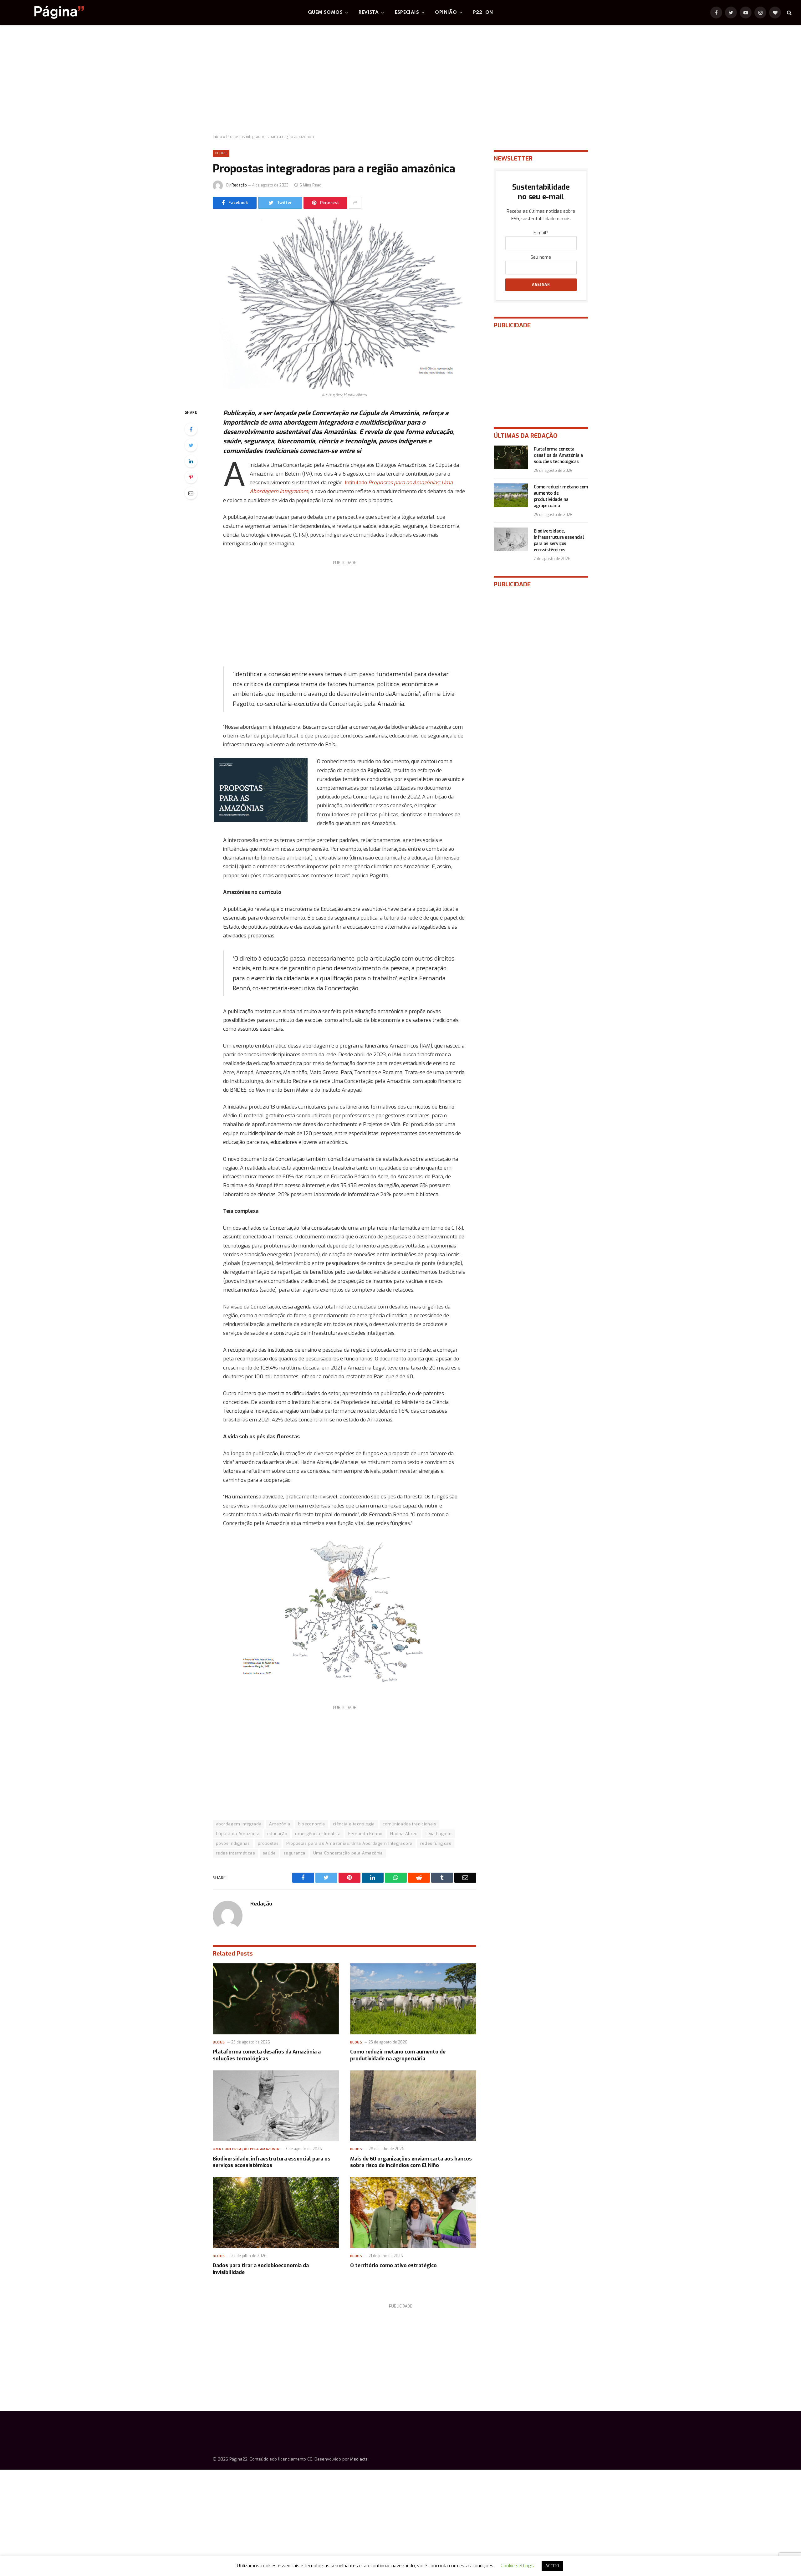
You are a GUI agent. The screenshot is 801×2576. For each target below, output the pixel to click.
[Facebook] (191, 429)
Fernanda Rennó (365, 1834)
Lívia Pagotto (439, 1834)
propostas (268, 1843)
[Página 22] (47, 13)
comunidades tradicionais (409, 1824)
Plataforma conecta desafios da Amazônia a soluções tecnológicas (267, 2055)
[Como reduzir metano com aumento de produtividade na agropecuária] (413, 1999)
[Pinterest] (191, 477)
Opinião (446, 13)
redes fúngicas (436, 1843)
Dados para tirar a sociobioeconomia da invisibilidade (261, 2269)
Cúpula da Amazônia (238, 1834)
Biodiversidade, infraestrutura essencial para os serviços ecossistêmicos (272, 2162)
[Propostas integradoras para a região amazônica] (344, 303)
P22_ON (483, 13)
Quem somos (325, 13)
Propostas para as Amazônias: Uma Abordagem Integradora (349, 1843)
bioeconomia (312, 1824)
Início (217, 137)
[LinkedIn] (191, 461)
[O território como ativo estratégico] (413, 2213)
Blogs (221, 153)
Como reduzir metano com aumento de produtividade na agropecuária (398, 2055)
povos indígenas (233, 1843)
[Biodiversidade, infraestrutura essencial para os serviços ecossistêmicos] (276, 2106)
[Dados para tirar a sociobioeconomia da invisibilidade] (276, 2213)
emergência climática (318, 1834)
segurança (294, 1853)
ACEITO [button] (552, 2566)
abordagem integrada (239, 1824)
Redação (239, 185)
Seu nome (541, 257)
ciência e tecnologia (354, 1824)
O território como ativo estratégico (393, 2265)
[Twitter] (191, 445)
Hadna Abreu (404, 1834)
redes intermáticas (235, 1853)
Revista (369, 13)
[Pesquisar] (789, 13)
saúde (269, 1853)
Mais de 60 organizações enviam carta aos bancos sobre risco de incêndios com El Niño (411, 2162)
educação (277, 1834)
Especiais (407, 13)
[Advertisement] (400, 80)
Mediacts (359, 2459)
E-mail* (541, 233)
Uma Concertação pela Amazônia (348, 1853)
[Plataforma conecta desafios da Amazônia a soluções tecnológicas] (276, 1999)
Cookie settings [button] (517, 2566)
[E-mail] (191, 493)
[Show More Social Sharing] (355, 203)
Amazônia (280, 1824)
